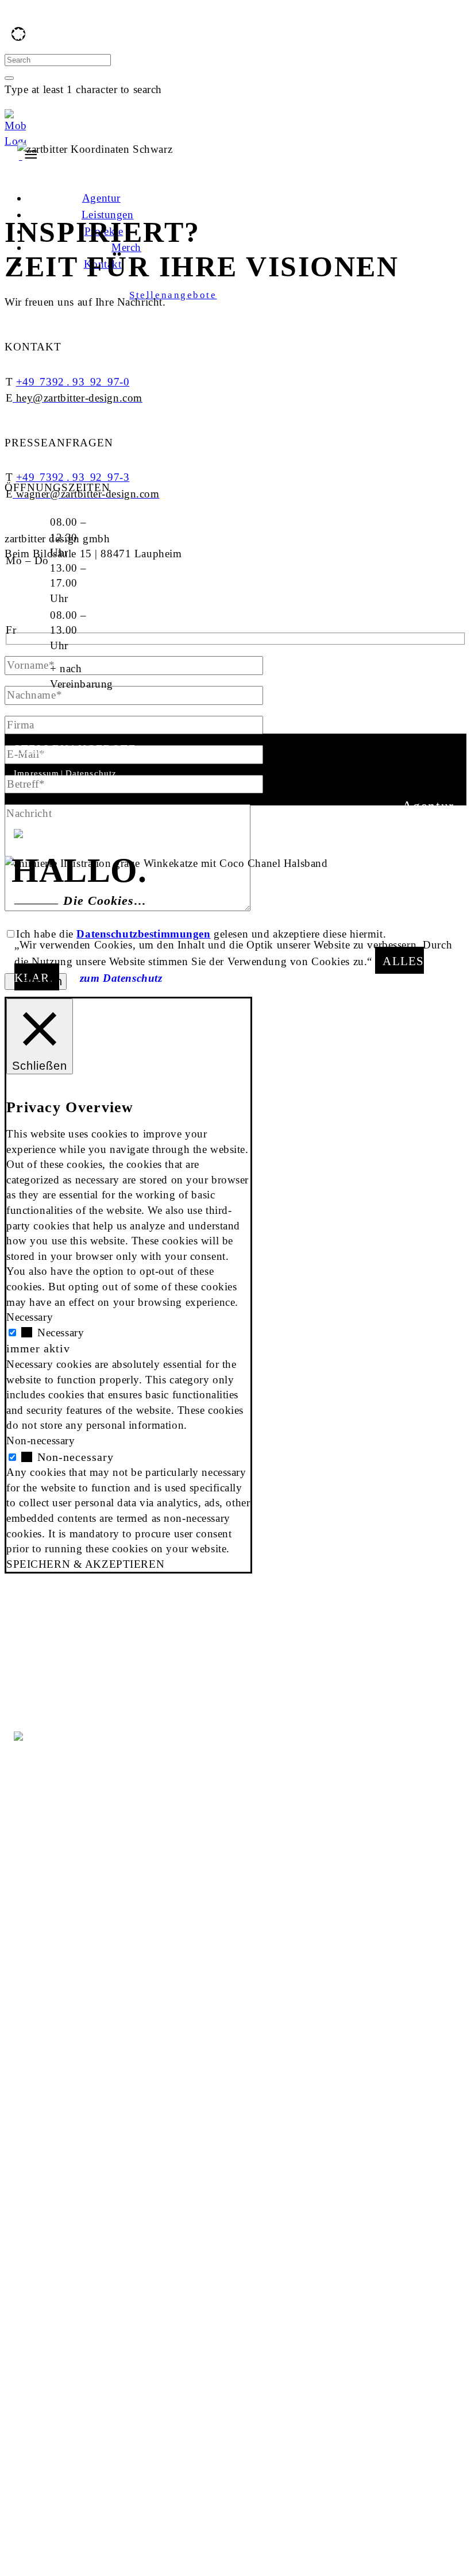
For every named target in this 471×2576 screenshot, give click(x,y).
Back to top (28, 172)
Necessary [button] (30, 1317)
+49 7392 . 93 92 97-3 (73, 477)
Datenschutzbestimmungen (143, 934)
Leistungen (418, 826)
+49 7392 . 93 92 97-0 (73, 382)
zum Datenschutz (121, 978)
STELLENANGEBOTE (75, 749)
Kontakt (428, 888)
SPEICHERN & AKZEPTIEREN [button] (85, 1564)
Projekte (427, 847)
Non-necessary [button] (40, 1441)
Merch (434, 867)
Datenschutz (91, 773)
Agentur (428, 806)
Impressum (36, 773)
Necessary (61, 1333)
